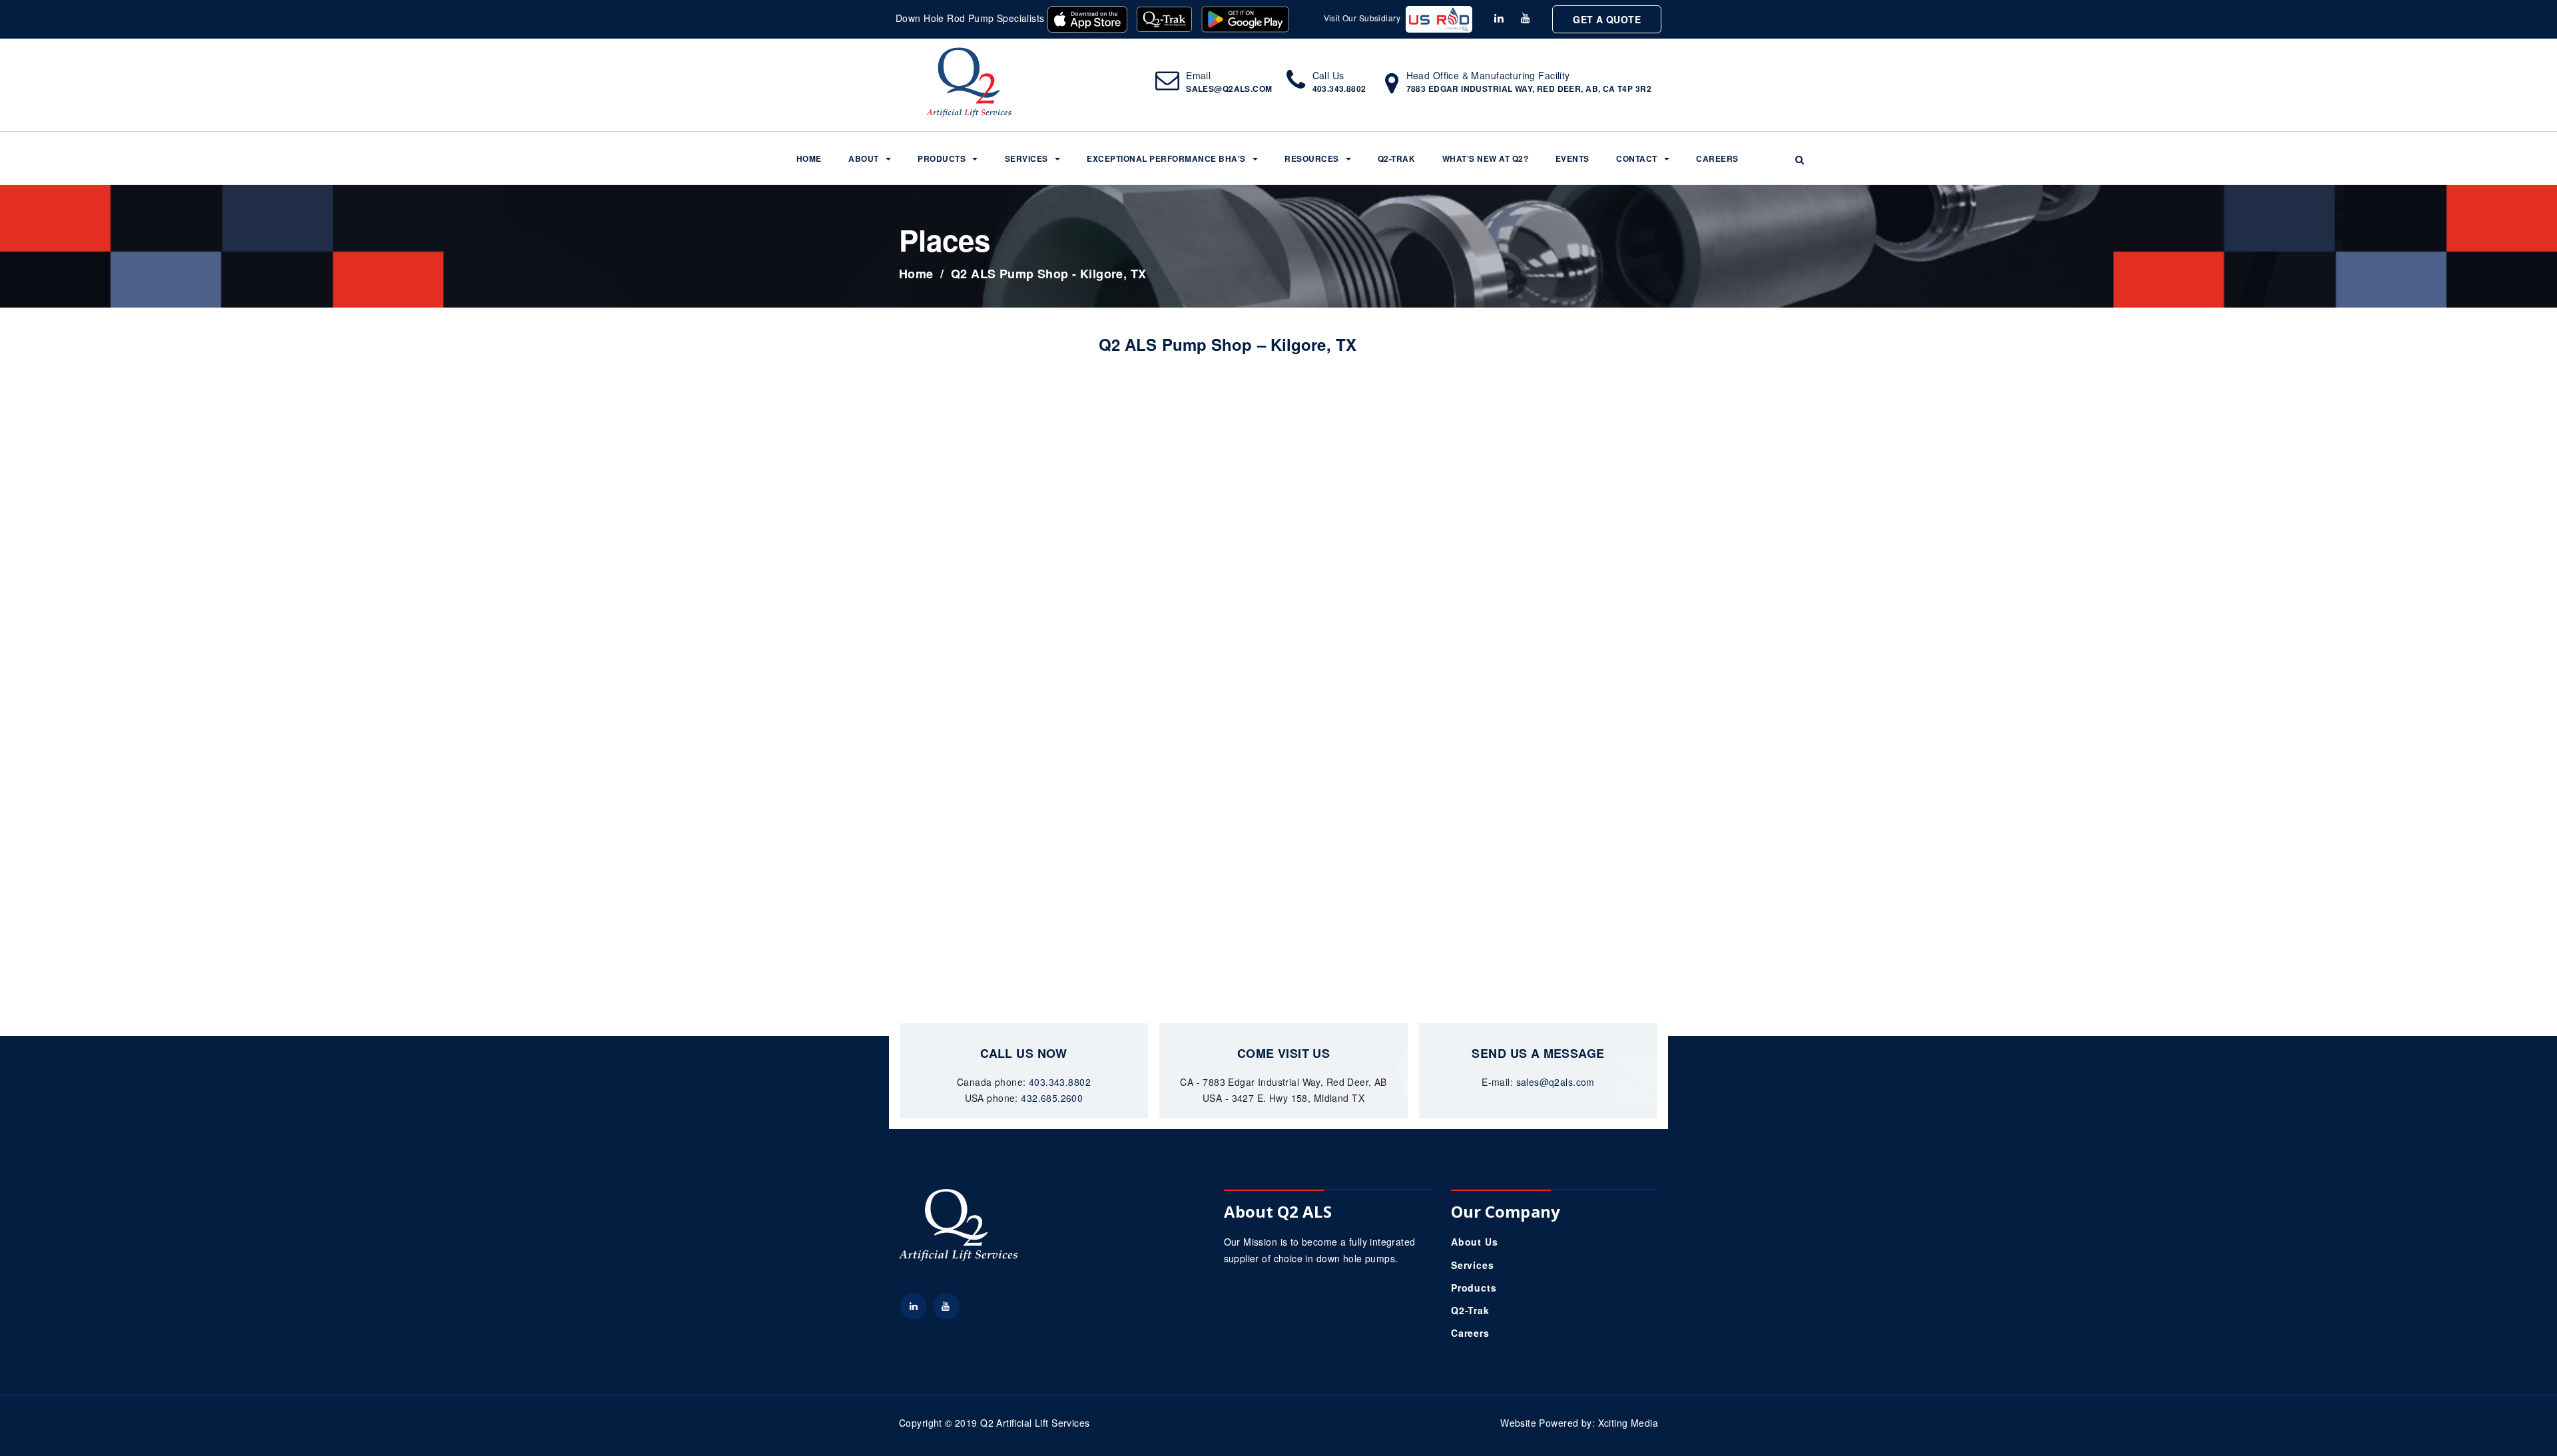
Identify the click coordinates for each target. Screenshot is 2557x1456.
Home (809, 158)
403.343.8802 (1339, 89)
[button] (1800, 159)
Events (1572, 158)
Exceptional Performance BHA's (1166, 158)
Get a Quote (1607, 19)
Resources (1312, 158)
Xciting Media (1628, 1423)
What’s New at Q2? (1486, 158)
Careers (1717, 158)
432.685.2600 (1052, 1098)
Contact (1637, 158)
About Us (1475, 1242)
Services (1026, 158)
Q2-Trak (1397, 158)
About (864, 158)
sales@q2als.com (1229, 89)
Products (942, 158)
